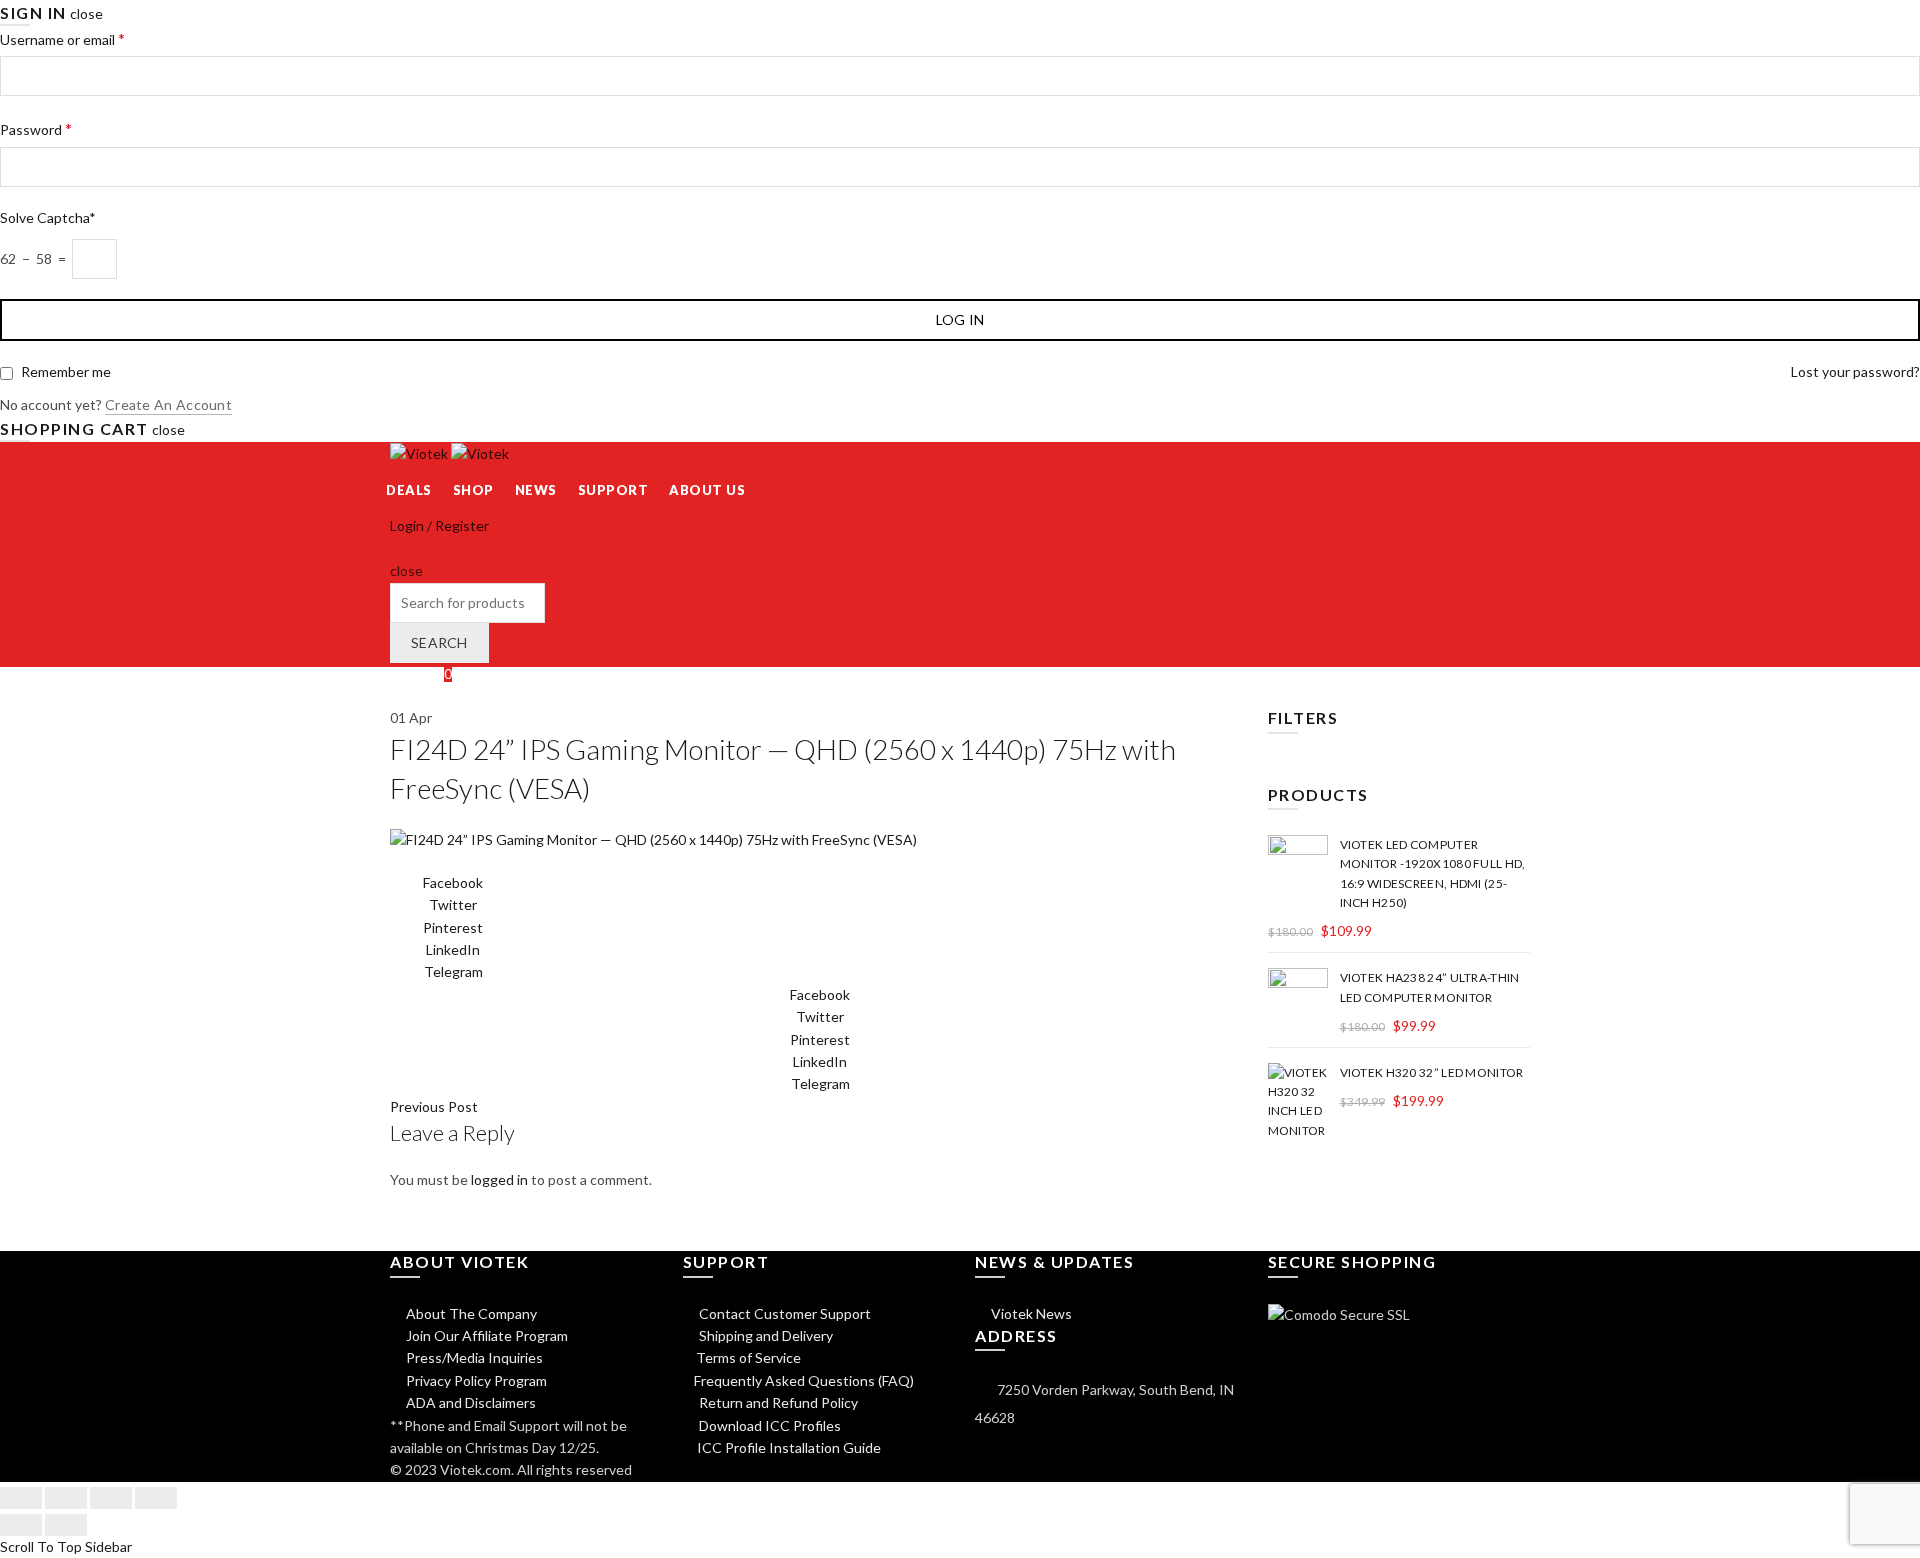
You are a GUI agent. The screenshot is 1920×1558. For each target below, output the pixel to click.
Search (439, 642)
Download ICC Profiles (768, 1425)
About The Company (470, 1313)
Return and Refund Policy (777, 1402)
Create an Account (168, 404)
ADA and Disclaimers (469, 1402)
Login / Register (439, 525)
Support (613, 490)
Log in (960, 319)
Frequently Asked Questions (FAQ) (804, 1380)
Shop (473, 490)
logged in (499, 1179)
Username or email (62, 38)
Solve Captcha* (48, 217)
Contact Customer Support (783, 1313)
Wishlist (421, 673)
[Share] (66, 1498)
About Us (707, 490)
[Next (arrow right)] (66, 1525)
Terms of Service (748, 1357)
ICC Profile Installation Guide (787, 1447)
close (86, 13)
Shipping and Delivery (764, 1335)
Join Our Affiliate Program (485, 1335)
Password (36, 128)
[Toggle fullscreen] (111, 1498)
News (536, 490)
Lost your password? (1855, 371)
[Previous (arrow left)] (21, 1525)
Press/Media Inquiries (473, 1357)
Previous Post (434, 1106)
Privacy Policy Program (475, 1380)
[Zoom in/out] (156, 1498)
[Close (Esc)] (21, 1498)
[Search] (396, 548)
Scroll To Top (41, 1546)
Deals (409, 490)
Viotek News (1030, 1313)
